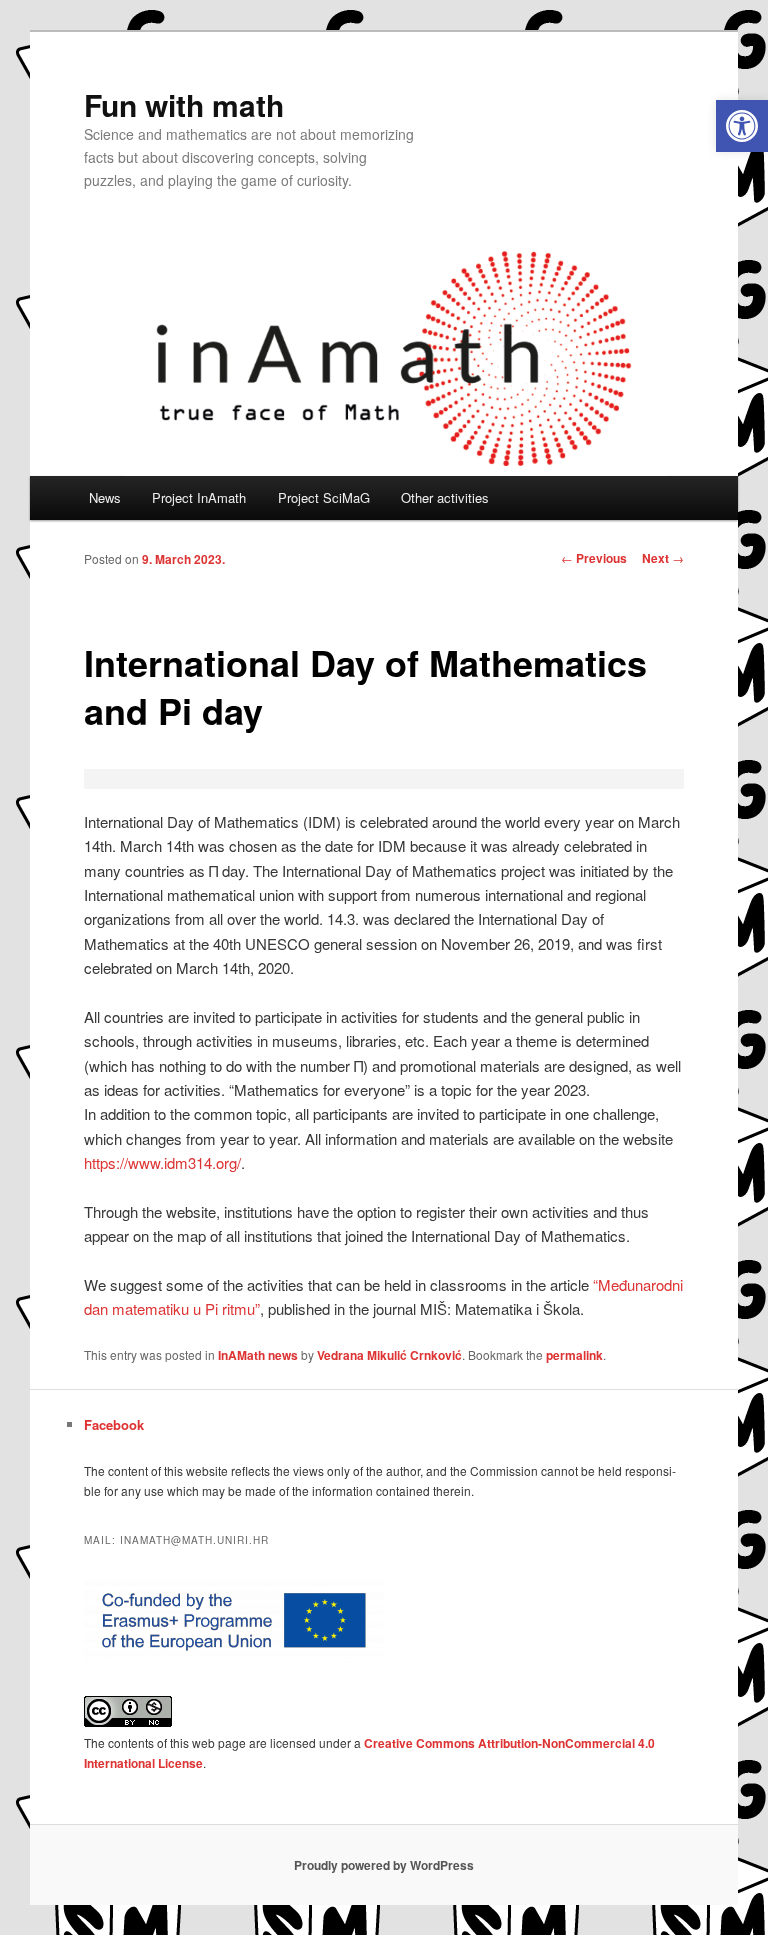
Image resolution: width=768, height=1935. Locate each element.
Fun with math (184, 104)
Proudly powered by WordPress (384, 1865)
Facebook (114, 1424)
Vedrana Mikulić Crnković (389, 1355)
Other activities (445, 497)
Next (663, 558)
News (105, 497)
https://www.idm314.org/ (162, 1162)
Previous (594, 558)
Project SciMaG (324, 497)
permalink (574, 1355)
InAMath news (258, 1355)
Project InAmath (199, 497)
